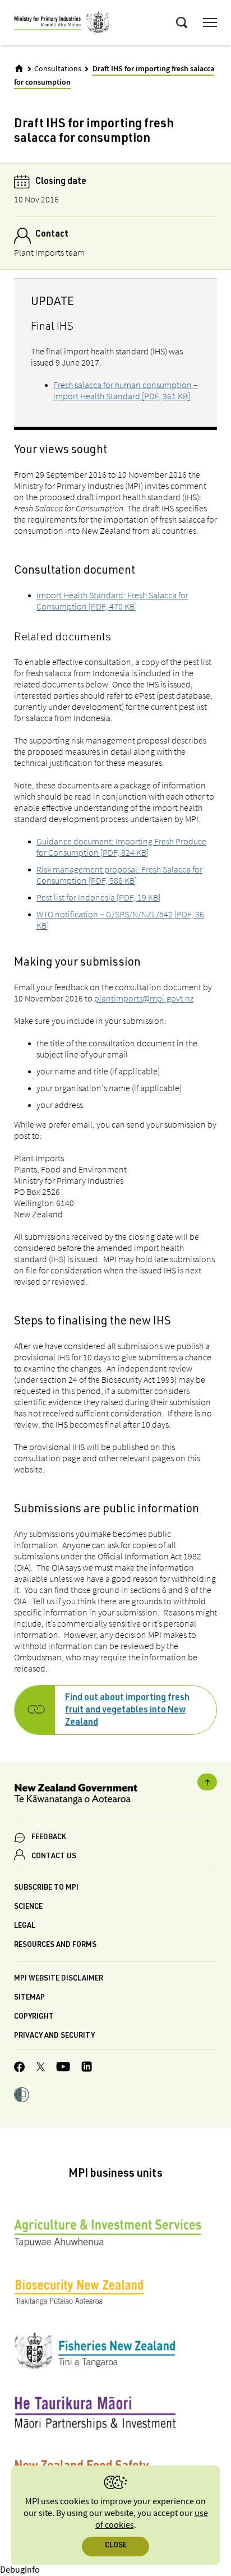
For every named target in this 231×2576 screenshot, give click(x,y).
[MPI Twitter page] (41, 2069)
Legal (25, 1926)
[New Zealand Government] (115, 1796)
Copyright (34, 2017)
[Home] (19, 68)
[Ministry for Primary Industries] (62, 24)
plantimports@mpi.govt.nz (144, 998)
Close (116, 2546)
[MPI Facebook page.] (20, 2069)
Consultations (58, 69)
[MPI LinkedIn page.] (87, 2068)
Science (28, 1907)
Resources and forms (55, 1945)
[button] (22, 2096)
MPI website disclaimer (59, 1979)
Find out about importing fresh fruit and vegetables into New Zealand (127, 1711)
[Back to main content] (207, 1782)
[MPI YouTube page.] (63, 2068)
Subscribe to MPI (46, 1888)
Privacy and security (54, 2036)
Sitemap (29, 1998)
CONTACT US (54, 1857)
